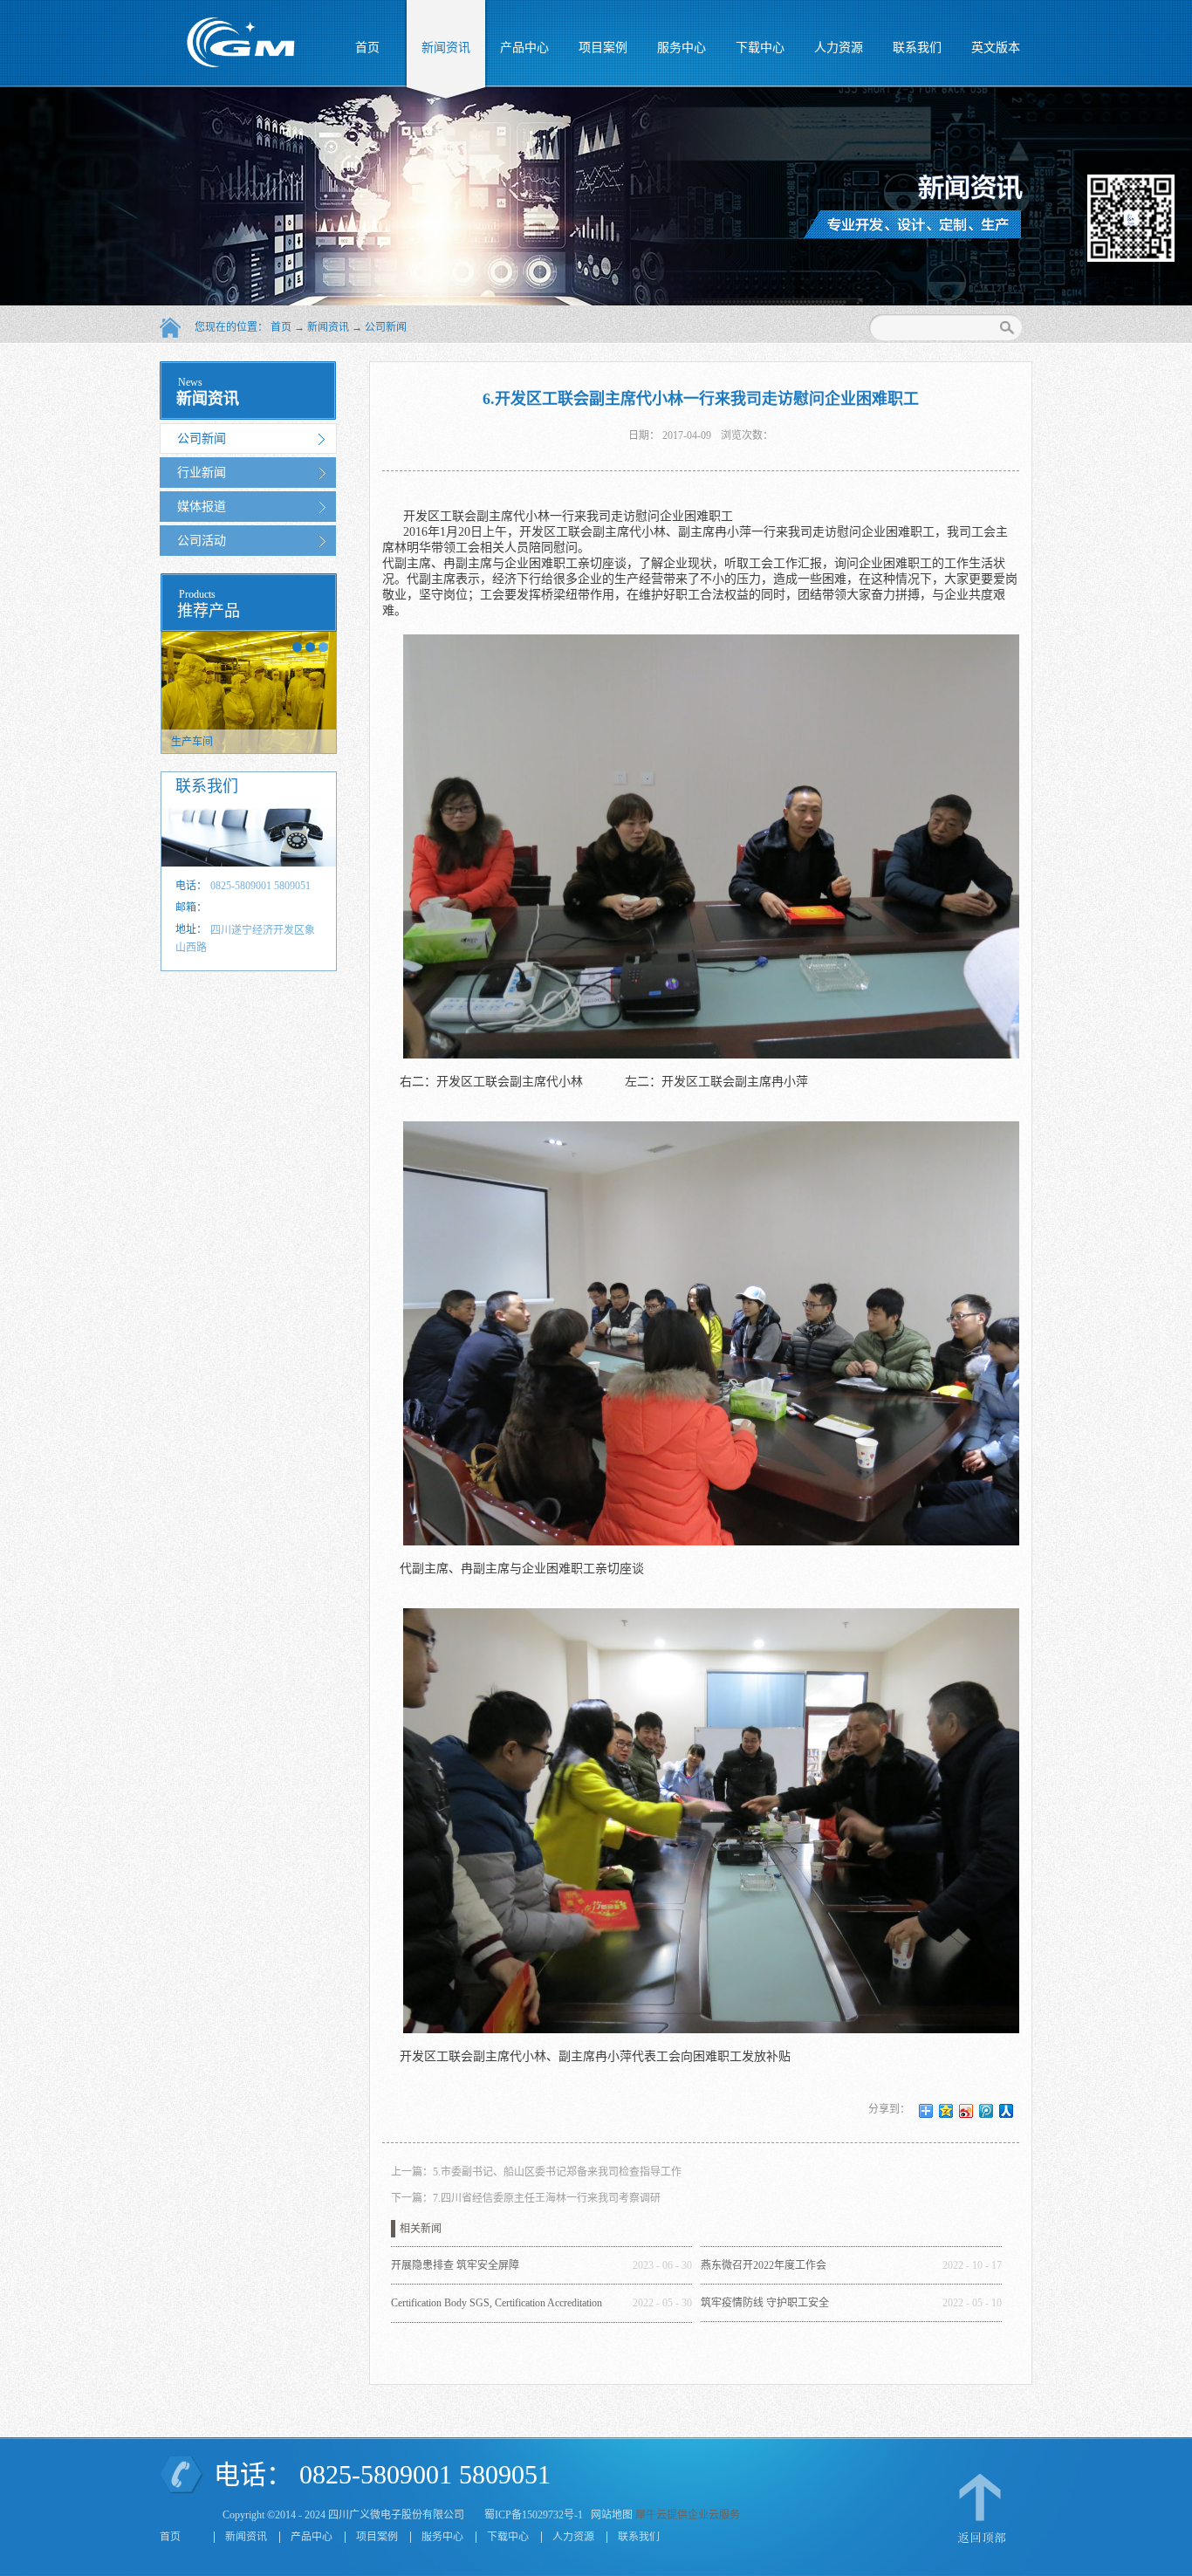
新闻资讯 (328, 327)
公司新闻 (386, 327)
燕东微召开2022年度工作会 (764, 2265)
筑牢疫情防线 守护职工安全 (765, 2303)
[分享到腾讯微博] (986, 2111)
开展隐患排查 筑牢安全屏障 (455, 2265)
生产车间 (192, 742)
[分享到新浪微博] (966, 2111)
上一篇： (536, 2172)
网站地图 (609, 2515)
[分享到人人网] (1007, 2111)
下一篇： (526, 2198)
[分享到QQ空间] (946, 2111)
